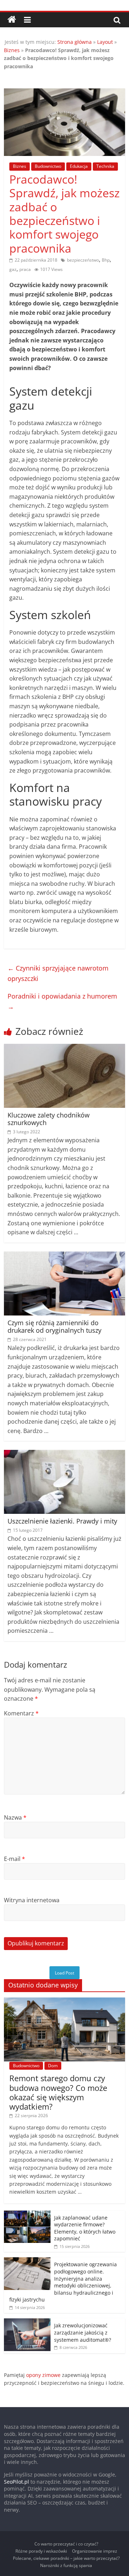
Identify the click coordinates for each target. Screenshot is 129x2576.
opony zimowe (43, 2375)
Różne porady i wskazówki (41, 2551)
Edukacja (79, 166)
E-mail (15, 1859)
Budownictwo (48, 166)
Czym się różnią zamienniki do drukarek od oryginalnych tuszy (54, 1327)
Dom (53, 2066)
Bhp (106, 260)
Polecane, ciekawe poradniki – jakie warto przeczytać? (66, 2558)
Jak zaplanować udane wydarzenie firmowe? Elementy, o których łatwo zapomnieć (85, 2228)
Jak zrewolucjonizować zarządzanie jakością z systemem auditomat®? (83, 2332)
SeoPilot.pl (16, 2482)
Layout (105, 42)
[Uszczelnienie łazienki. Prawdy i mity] (64, 1454)
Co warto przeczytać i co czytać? (66, 2544)
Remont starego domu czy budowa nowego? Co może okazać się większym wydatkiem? (58, 2092)
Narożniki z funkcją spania (66, 2565)
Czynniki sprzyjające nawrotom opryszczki (58, 973)
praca (25, 269)
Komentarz (21, 1713)
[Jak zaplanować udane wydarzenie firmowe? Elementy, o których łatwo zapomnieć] (27, 2214)
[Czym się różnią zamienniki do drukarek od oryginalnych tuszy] (64, 1256)
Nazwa (15, 1817)
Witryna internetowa (32, 1900)
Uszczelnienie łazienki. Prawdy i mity (62, 1521)
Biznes (12, 50)
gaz (13, 269)
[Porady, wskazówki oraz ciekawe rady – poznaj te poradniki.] (12, 20)
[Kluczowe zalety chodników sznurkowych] (64, 1048)
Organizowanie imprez (95, 2551)
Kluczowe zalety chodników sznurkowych (49, 1119)
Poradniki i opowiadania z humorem (62, 1001)
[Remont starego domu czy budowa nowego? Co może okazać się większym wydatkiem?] (64, 2001)
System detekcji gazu (89, 432)
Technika (105, 166)
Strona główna (75, 42)
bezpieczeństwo (83, 260)
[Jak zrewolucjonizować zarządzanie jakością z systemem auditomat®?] (27, 2322)
